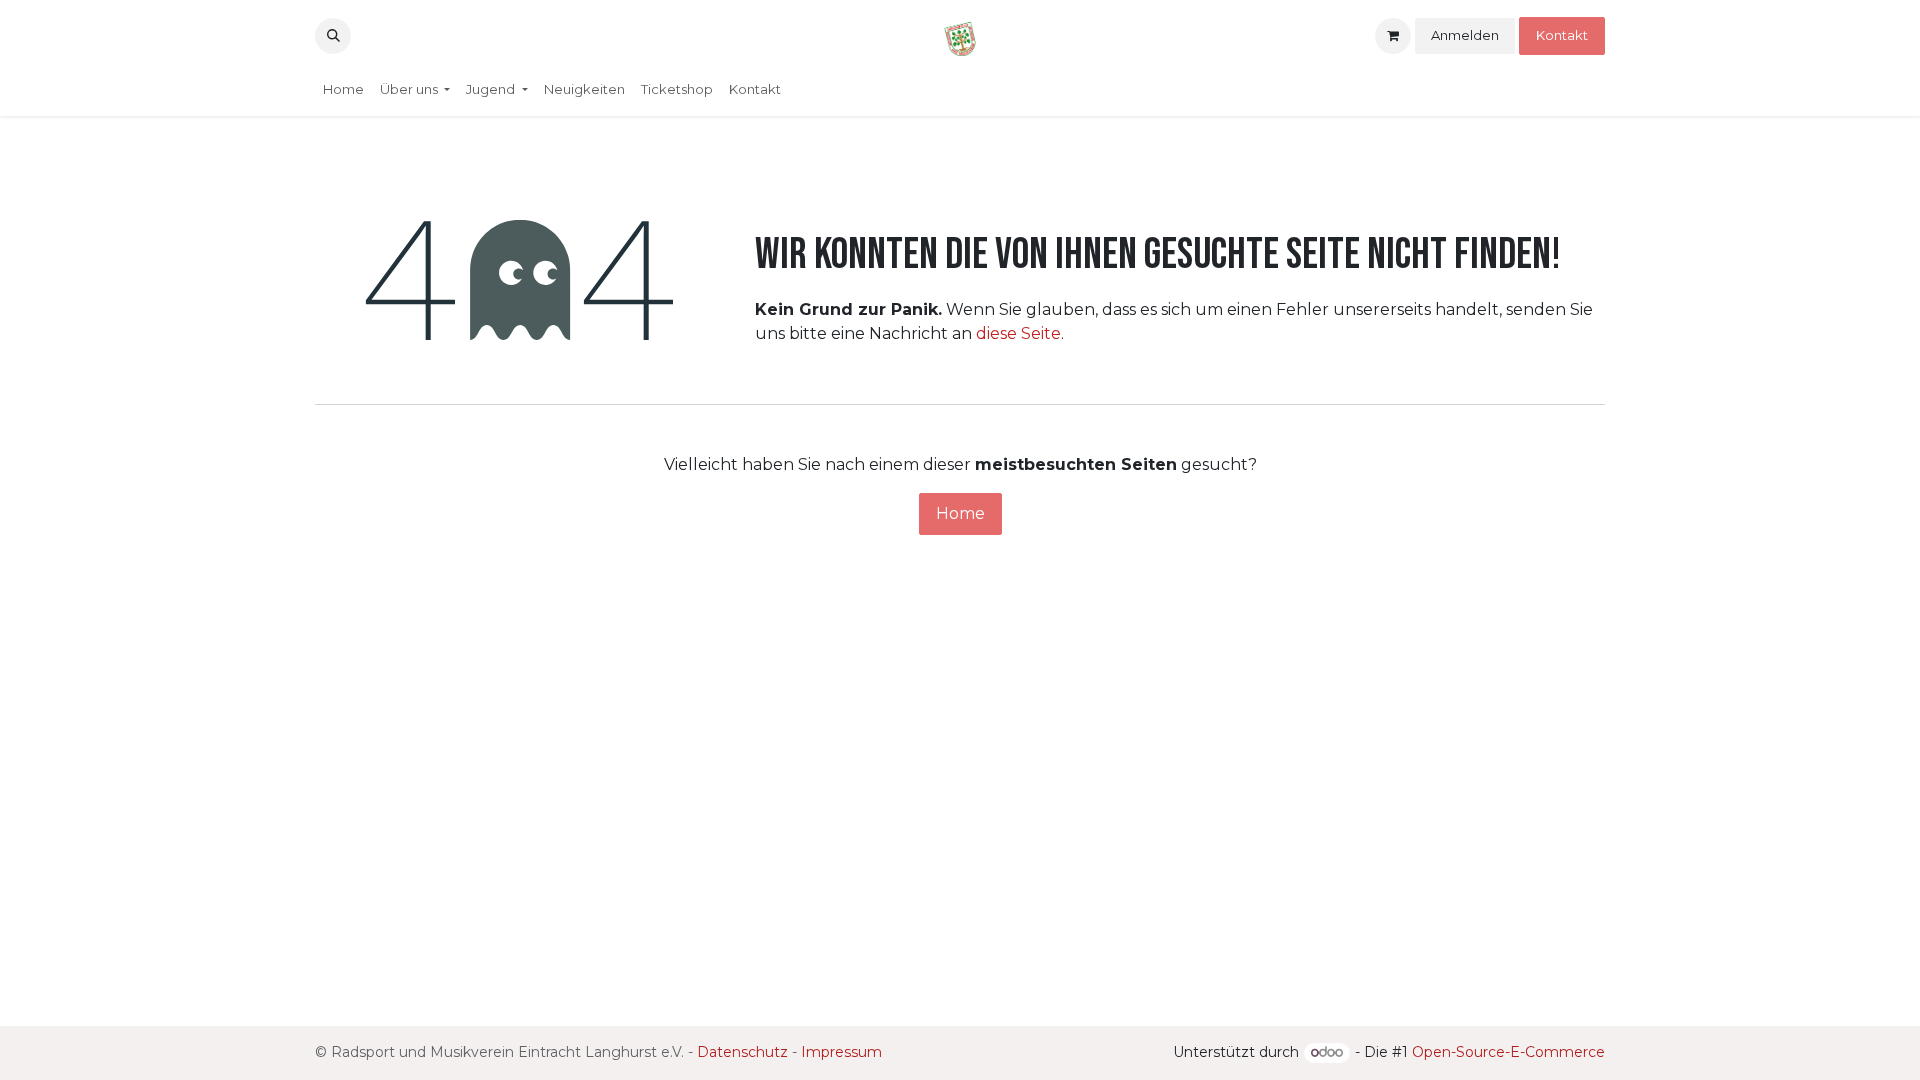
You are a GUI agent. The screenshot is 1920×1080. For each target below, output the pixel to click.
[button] (333, 36)
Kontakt (1562, 35)
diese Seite (1018, 333)
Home (960, 513)
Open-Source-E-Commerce (1508, 1052)
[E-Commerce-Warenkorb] (1393, 36)
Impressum (841, 1052)
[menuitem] (343, 90)
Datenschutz (742, 1052)
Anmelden (1465, 35)
